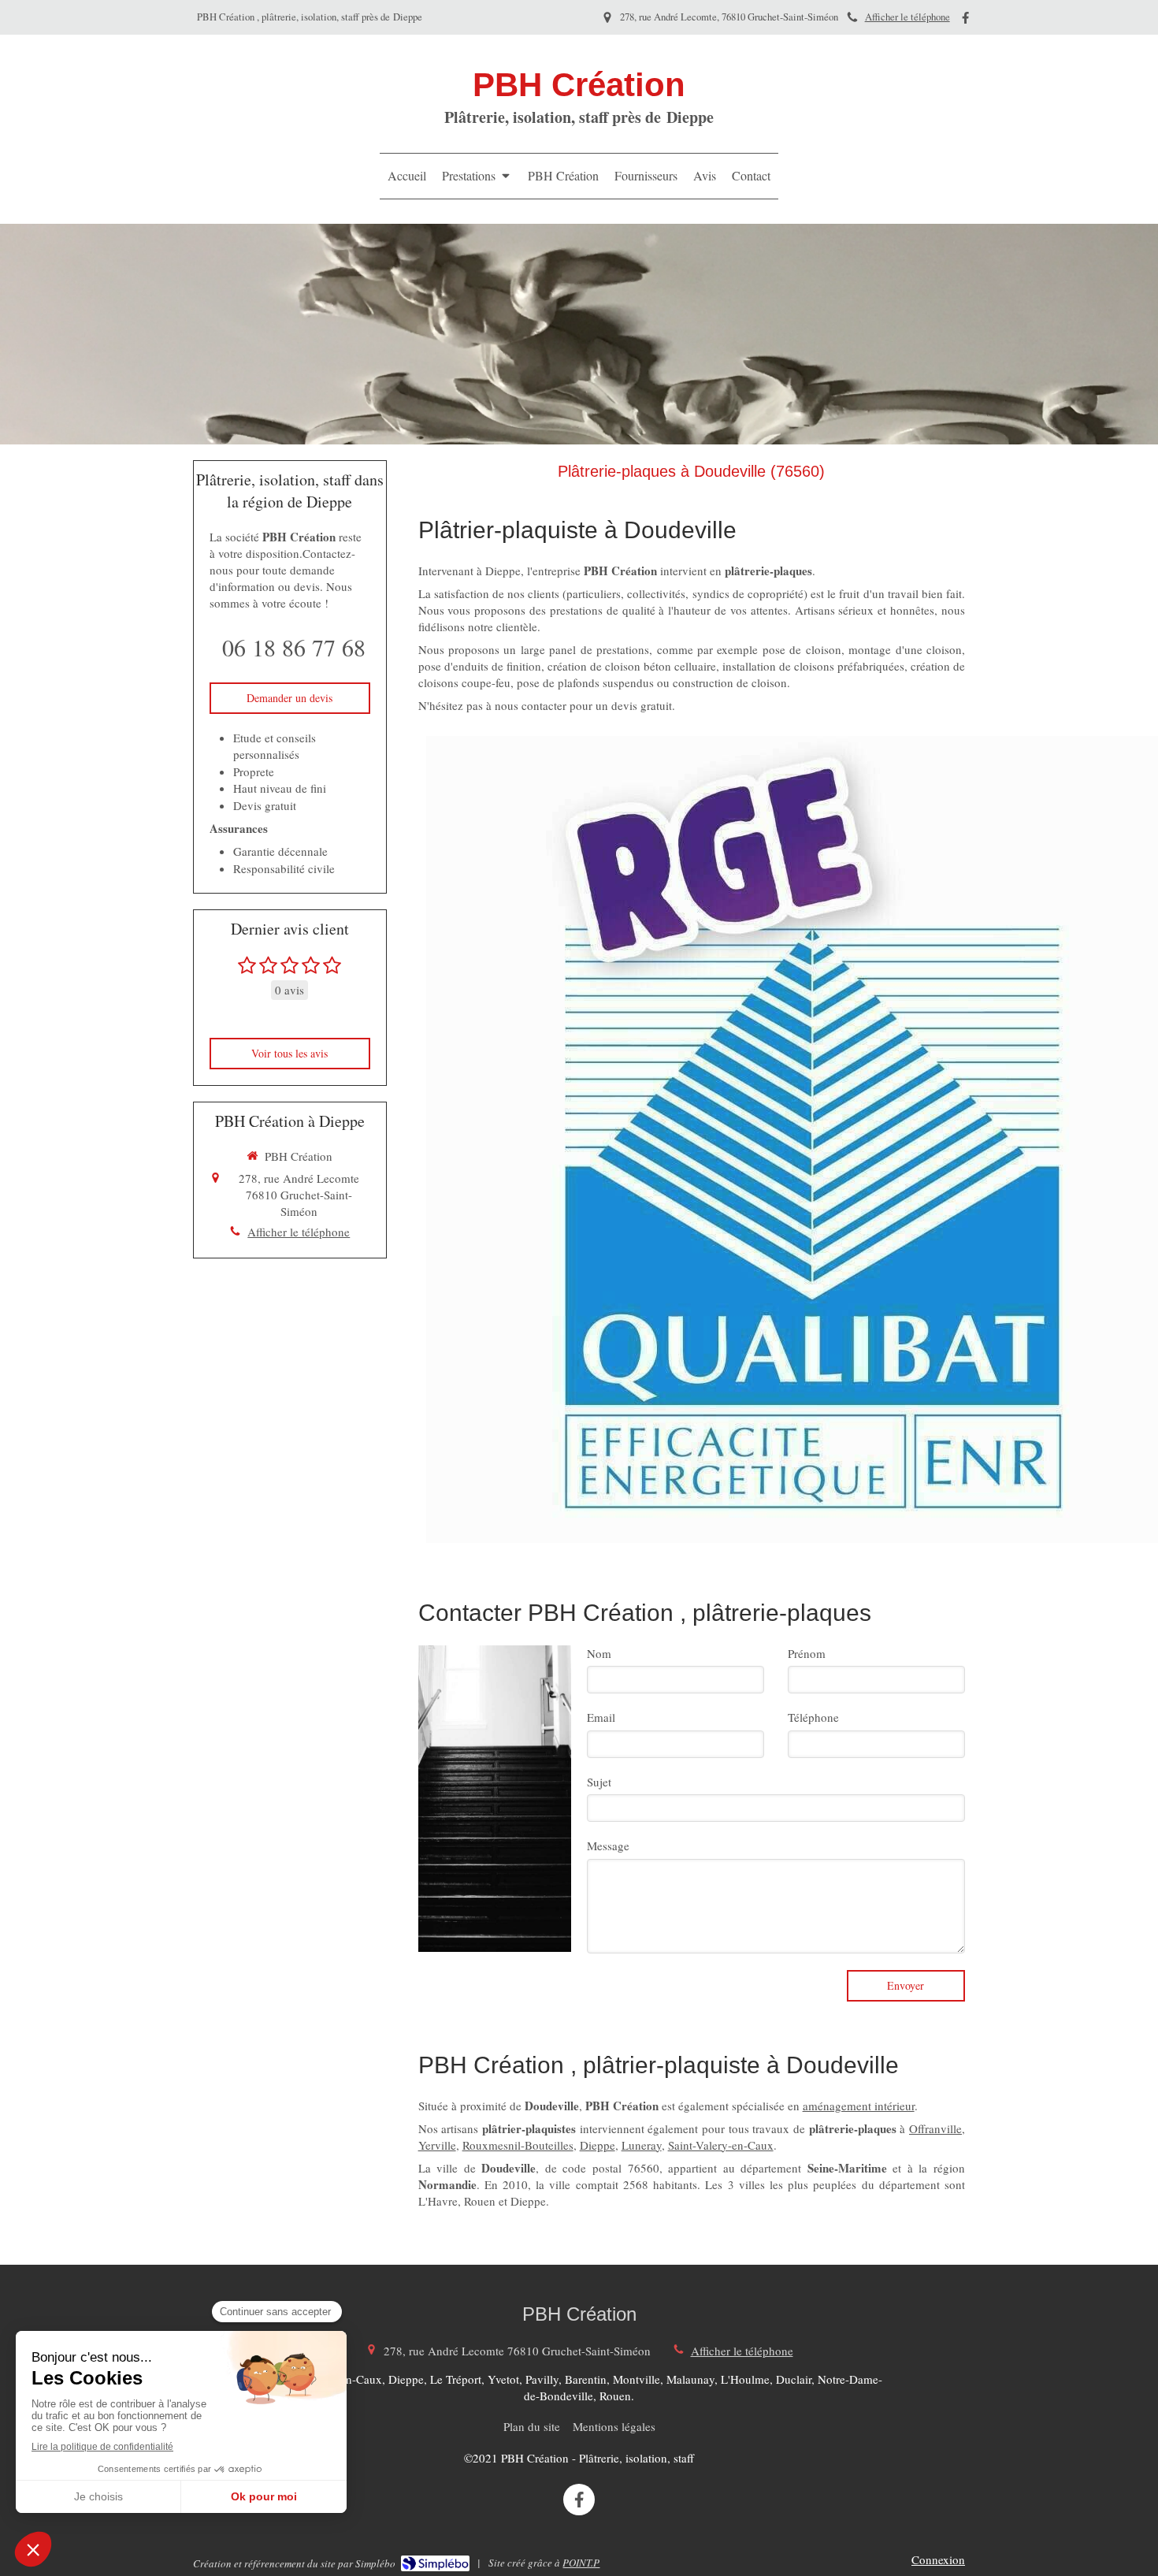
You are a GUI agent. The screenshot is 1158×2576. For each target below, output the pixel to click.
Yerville (437, 2145)
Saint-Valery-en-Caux (721, 2145)
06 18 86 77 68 (294, 647)
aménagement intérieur (859, 2106)
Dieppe (598, 2145)
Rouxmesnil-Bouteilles (518, 2145)
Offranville (935, 2128)
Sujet (599, 1782)
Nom (599, 1653)
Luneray (642, 2145)
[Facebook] (965, 21)
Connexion (938, 2559)
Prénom (807, 1653)
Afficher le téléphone (907, 17)
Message (608, 1846)
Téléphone (813, 1717)
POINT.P (581, 2563)
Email (601, 1717)
